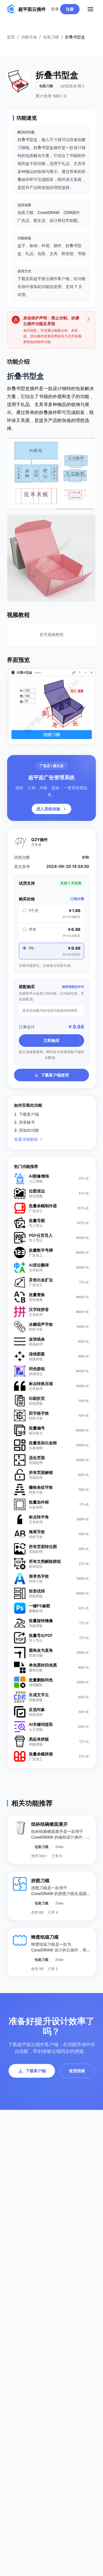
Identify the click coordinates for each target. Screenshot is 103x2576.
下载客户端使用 (55, 1075)
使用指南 (77, 2071)
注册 (70, 9)
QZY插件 (39, 840)
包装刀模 (51, 37)
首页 (11, 37)
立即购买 (51, 1040)
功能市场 (29, 37)
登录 (55, 9)
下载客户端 (36, 2071)
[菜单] (90, 9)
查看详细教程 (26, 1139)
